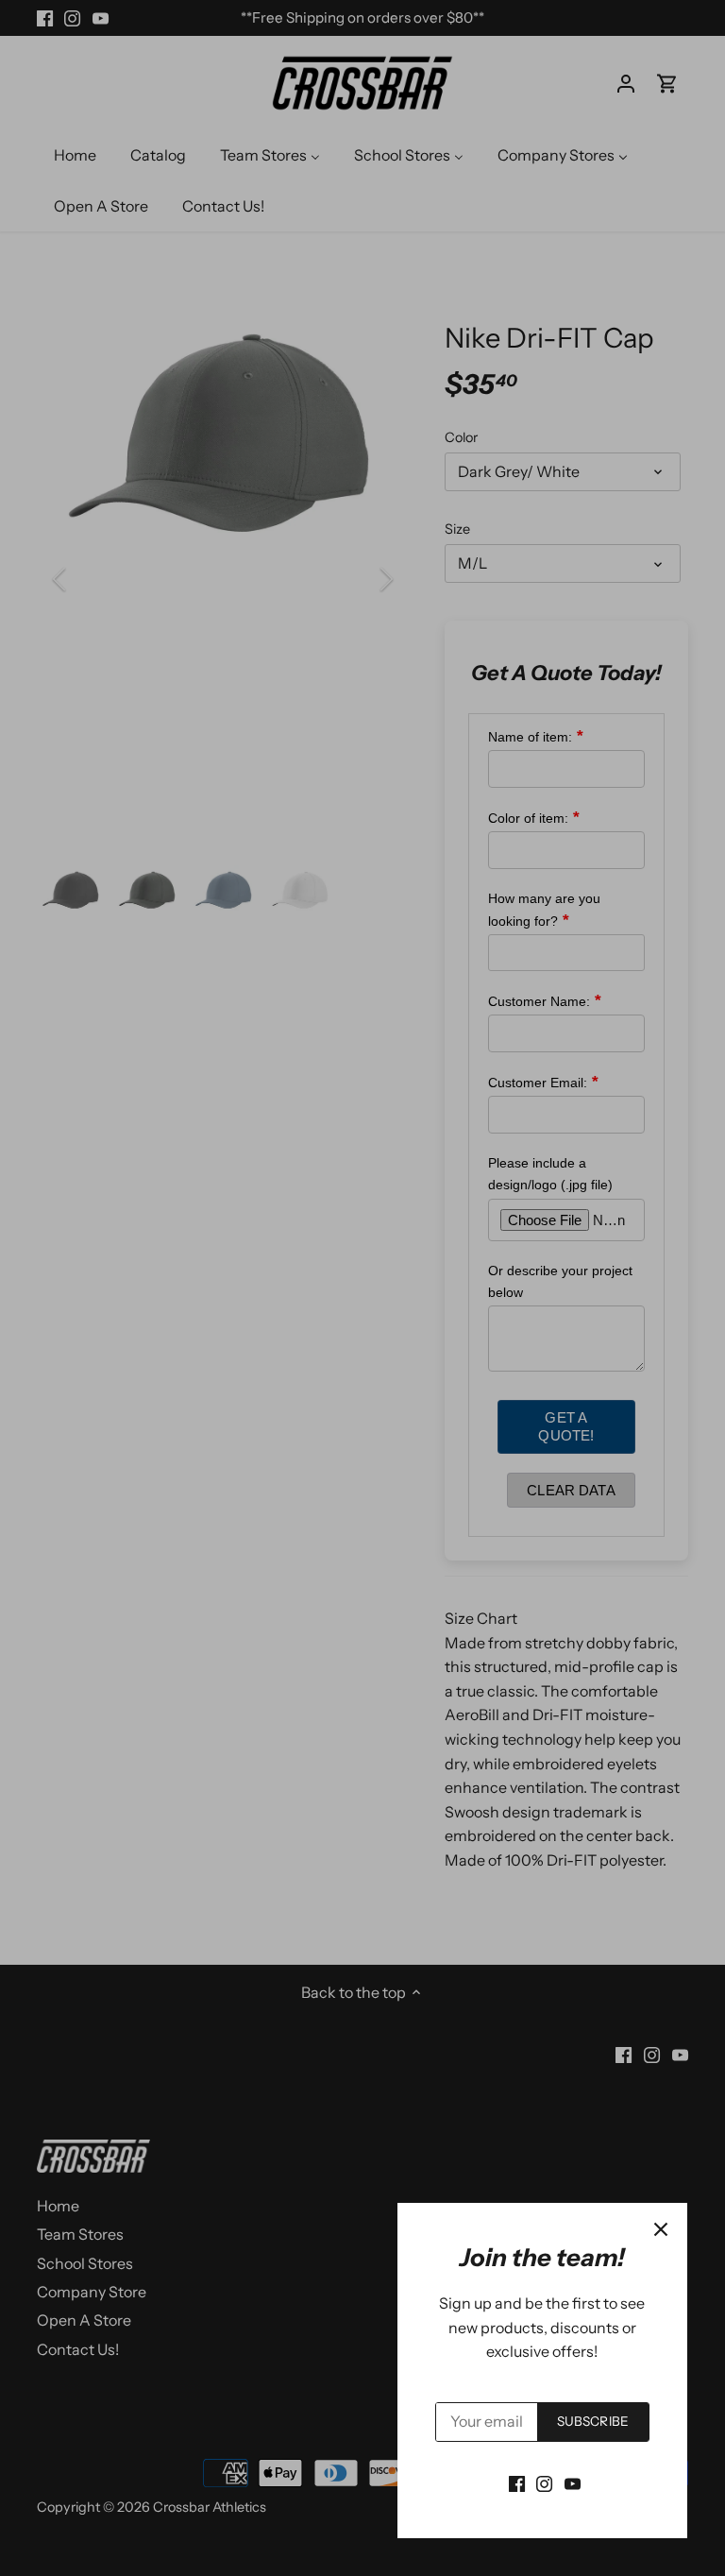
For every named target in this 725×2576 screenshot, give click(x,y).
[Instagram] (544, 2482)
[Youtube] (573, 2482)
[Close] (661, 2229)
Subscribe (593, 2421)
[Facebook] (517, 2482)
